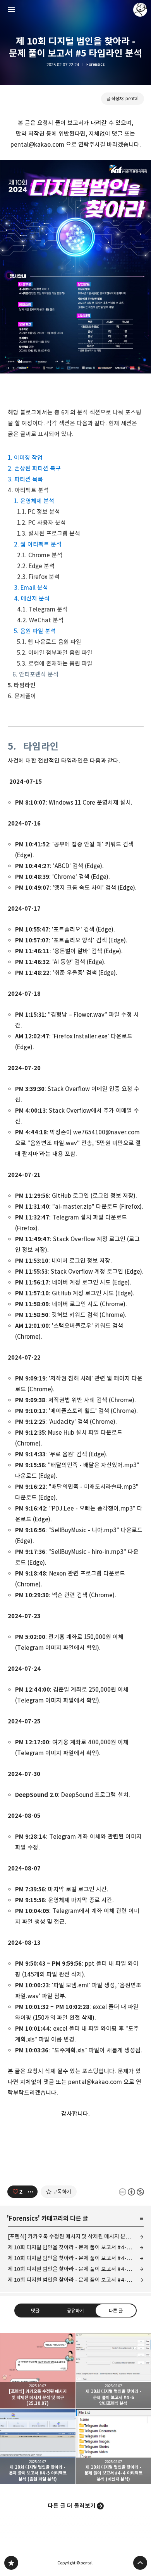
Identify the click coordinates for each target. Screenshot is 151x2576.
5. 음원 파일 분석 (35, 631)
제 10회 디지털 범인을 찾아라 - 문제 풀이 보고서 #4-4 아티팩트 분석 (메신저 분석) (76, 2269)
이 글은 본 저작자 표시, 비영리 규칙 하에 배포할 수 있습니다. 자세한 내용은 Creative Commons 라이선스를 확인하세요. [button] (131, 2192)
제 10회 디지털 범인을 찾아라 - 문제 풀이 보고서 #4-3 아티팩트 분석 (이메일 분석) (76, 2280)
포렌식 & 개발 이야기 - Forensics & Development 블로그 (11, 2563)
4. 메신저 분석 (32, 599)
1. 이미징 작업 (25, 458)
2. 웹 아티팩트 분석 (38, 544)
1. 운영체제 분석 (34, 501)
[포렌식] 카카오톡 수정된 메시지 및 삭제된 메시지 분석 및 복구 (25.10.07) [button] (38, 2371)
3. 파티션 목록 (25, 479)
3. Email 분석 (31, 588)
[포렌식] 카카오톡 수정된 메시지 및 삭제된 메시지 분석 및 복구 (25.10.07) (76, 2236)
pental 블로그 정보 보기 (140, 10)
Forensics (95, 64)
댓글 (35, 2311)
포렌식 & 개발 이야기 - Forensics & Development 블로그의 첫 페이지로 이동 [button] (75, 10)
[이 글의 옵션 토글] (31, 2192)
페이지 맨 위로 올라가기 (140, 2563)
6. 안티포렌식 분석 (35, 674)
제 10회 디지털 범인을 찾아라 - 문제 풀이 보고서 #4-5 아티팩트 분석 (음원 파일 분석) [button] (38, 2447)
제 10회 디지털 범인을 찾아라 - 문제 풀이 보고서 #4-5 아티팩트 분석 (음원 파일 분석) (76, 2258)
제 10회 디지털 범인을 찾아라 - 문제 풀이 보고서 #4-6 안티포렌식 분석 (76, 2247)
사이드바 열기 (11, 10)
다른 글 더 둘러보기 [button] (72, 2506)
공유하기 (75, 2311)
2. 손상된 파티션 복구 (34, 468)
